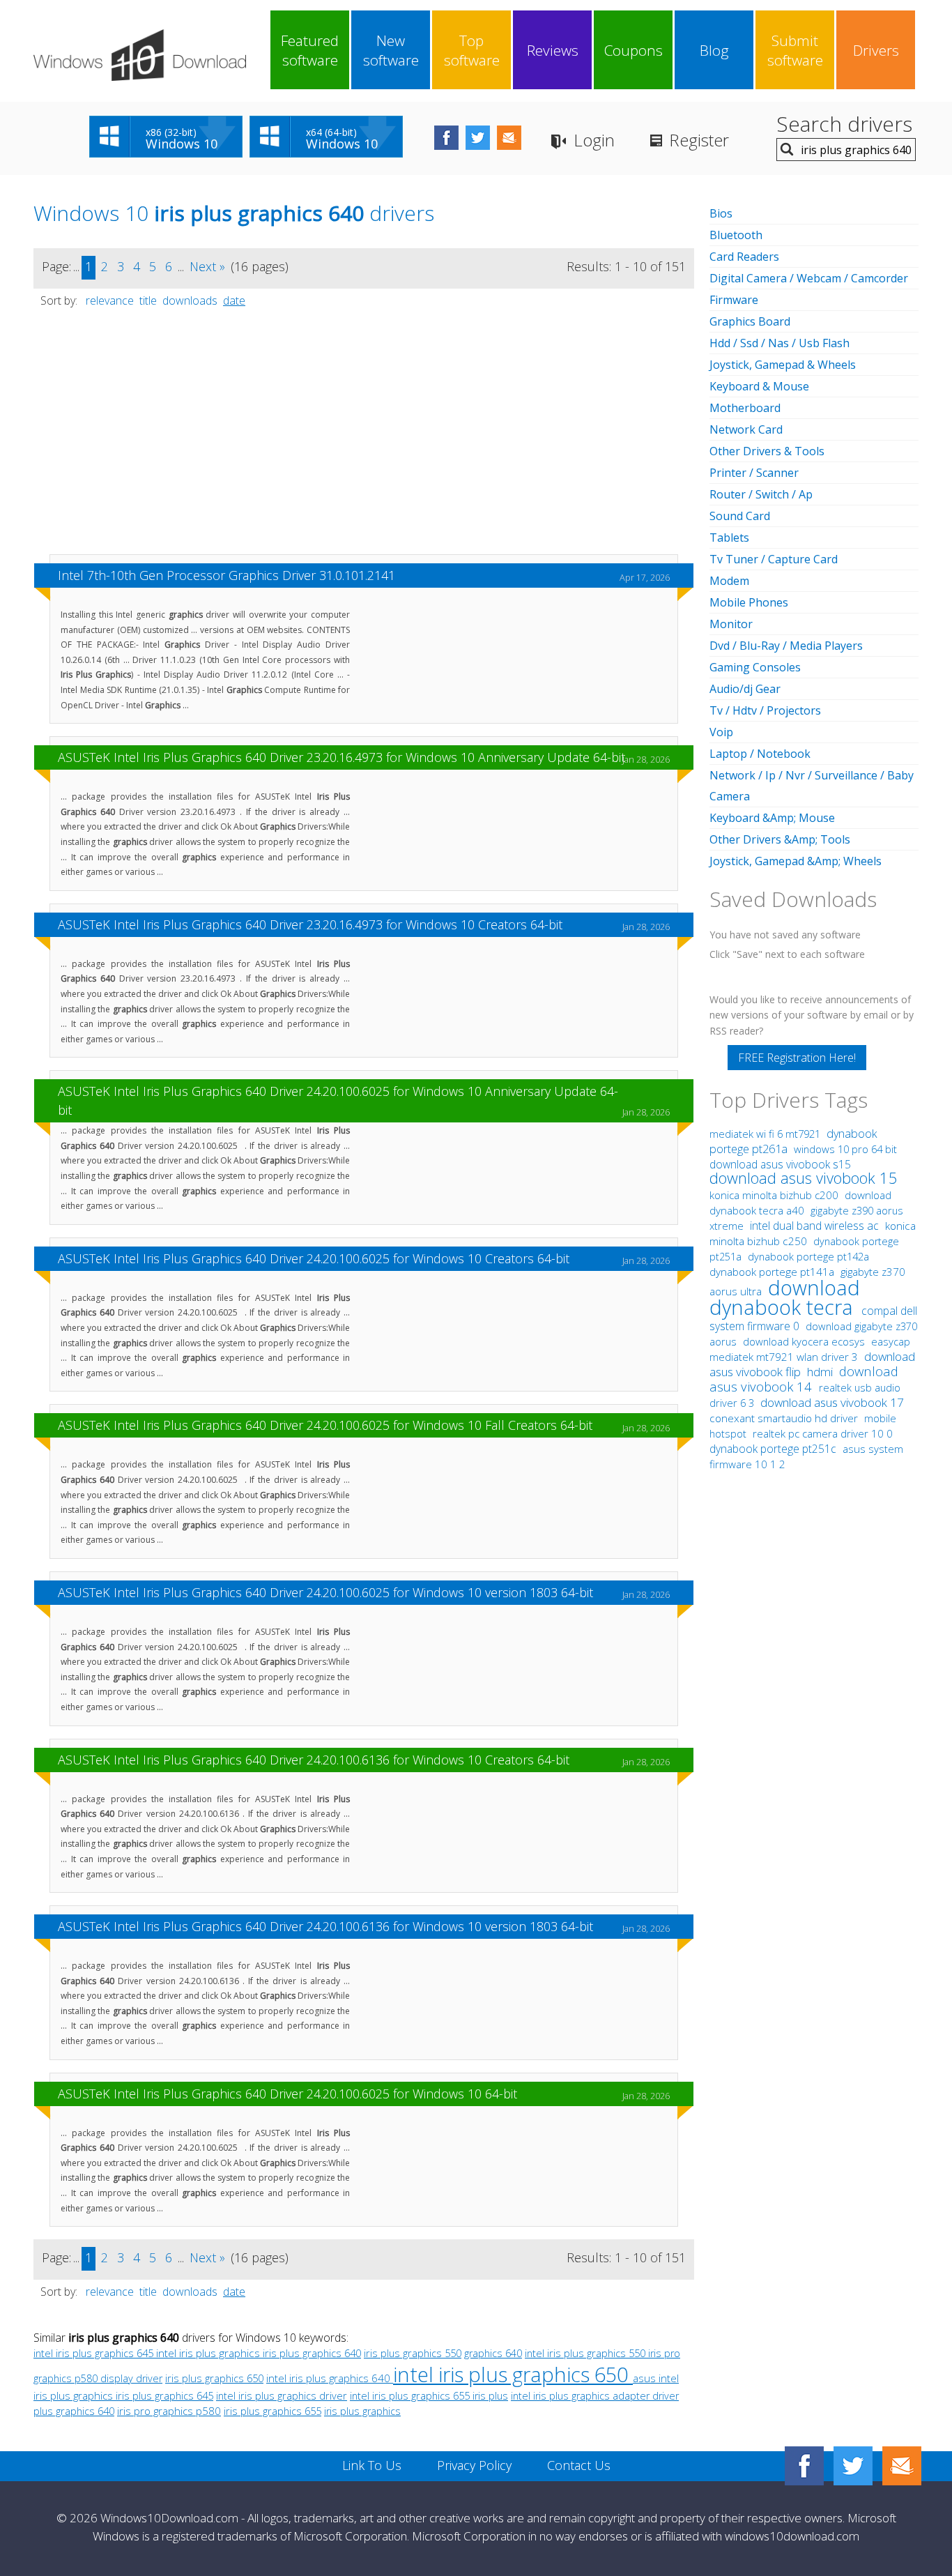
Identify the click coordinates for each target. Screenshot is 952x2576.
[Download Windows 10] (140, 55)
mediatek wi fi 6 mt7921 (766, 1134)
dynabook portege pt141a (773, 1272)
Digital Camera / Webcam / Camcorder (809, 278)
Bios (721, 213)
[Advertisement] (364, 438)
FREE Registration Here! (797, 1058)
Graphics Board (750, 321)
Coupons (634, 50)
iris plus (490, 2396)
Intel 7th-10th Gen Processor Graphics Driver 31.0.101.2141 (227, 575)
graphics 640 (493, 2353)
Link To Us (372, 2465)
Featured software (310, 50)
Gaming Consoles (755, 667)
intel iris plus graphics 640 (330, 2378)
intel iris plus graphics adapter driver (595, 2396)
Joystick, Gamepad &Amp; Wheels (796, 861)
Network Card (746, 429)
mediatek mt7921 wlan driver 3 (785, 1357)
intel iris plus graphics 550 (586, 2353)
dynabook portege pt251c (774, 1449)
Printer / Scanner (754, 473)
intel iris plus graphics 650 (513, 2374)
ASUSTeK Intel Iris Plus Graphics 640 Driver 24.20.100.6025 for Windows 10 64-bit (287, 2094)
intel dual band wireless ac (816, 1226)
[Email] (902, 2466)
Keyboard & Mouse (759, 386)
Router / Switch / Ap (761, 494)
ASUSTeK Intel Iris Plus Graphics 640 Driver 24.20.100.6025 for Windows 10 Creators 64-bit (314, 1258)
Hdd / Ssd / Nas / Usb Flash (780, 343)
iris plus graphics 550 (413, 2353)
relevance (110, 300)
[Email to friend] (509, 138)
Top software (472, 50)
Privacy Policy (474, 2465)
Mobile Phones (749, 602)
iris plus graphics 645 (164, 2395)
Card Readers (744, 257)
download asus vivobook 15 (804, 1178)
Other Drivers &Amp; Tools (780, 839)
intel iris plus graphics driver (282, 2395)
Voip (721, 732)
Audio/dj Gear (745, 689)
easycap (891, 1341)
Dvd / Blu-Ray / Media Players (786, 646)
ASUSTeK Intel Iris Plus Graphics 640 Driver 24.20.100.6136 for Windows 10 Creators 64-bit (314, 1760)
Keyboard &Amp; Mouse (772, 818)
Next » (207, 266)
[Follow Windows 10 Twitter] (478, 138)
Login (594, 140)
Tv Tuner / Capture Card (774, 559)
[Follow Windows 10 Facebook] (446, 138)
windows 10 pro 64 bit (845, 1149)
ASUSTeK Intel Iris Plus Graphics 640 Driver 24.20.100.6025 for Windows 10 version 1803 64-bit (325, 1592)
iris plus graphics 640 (312, 2353)
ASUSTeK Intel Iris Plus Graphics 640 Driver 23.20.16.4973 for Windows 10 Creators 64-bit (310, 924)
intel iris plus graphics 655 (411, 2395)
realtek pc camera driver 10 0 (823, 1433)
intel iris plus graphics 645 (95, 2353)
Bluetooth (736, 235)
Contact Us (579, 2465)
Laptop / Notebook (760, 754)
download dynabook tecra (785, 1297)
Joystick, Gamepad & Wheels (783, 365)
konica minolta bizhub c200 (775, 1195)
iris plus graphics (362, 2411)
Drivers (876, 50)
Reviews (553, 50)
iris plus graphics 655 (272, 2411)
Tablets (729, 538)
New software (391, 50)
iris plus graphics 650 (214, 2378)
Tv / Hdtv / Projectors (765, 710)
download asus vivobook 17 (832, 1402)
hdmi (820, 1372)
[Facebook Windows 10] (804, 2466)
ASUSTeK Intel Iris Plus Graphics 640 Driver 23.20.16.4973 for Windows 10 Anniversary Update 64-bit (341, 757)
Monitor (731, 624)
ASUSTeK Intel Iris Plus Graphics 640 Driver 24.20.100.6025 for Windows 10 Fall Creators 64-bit (325, 1425)
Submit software (795, 50)
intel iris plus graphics (209, 2353)
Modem (729, 581)
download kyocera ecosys (805, 1341)
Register (699, 140)
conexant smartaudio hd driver (784, 1418)
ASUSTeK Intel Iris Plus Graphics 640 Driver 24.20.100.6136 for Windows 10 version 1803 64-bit (325, 1926)
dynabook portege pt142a (808, 1256)
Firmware (734, 300)
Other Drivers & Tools (767, 451)
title (148, 300)
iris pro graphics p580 (169, 2411)
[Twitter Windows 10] (853, 2466)
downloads (190, 300)
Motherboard (745, 408)
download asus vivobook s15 (780, 1164)
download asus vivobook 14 (804, 1379)
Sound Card (740, 516)
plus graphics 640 (74, 2411)
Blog (714, 50)
